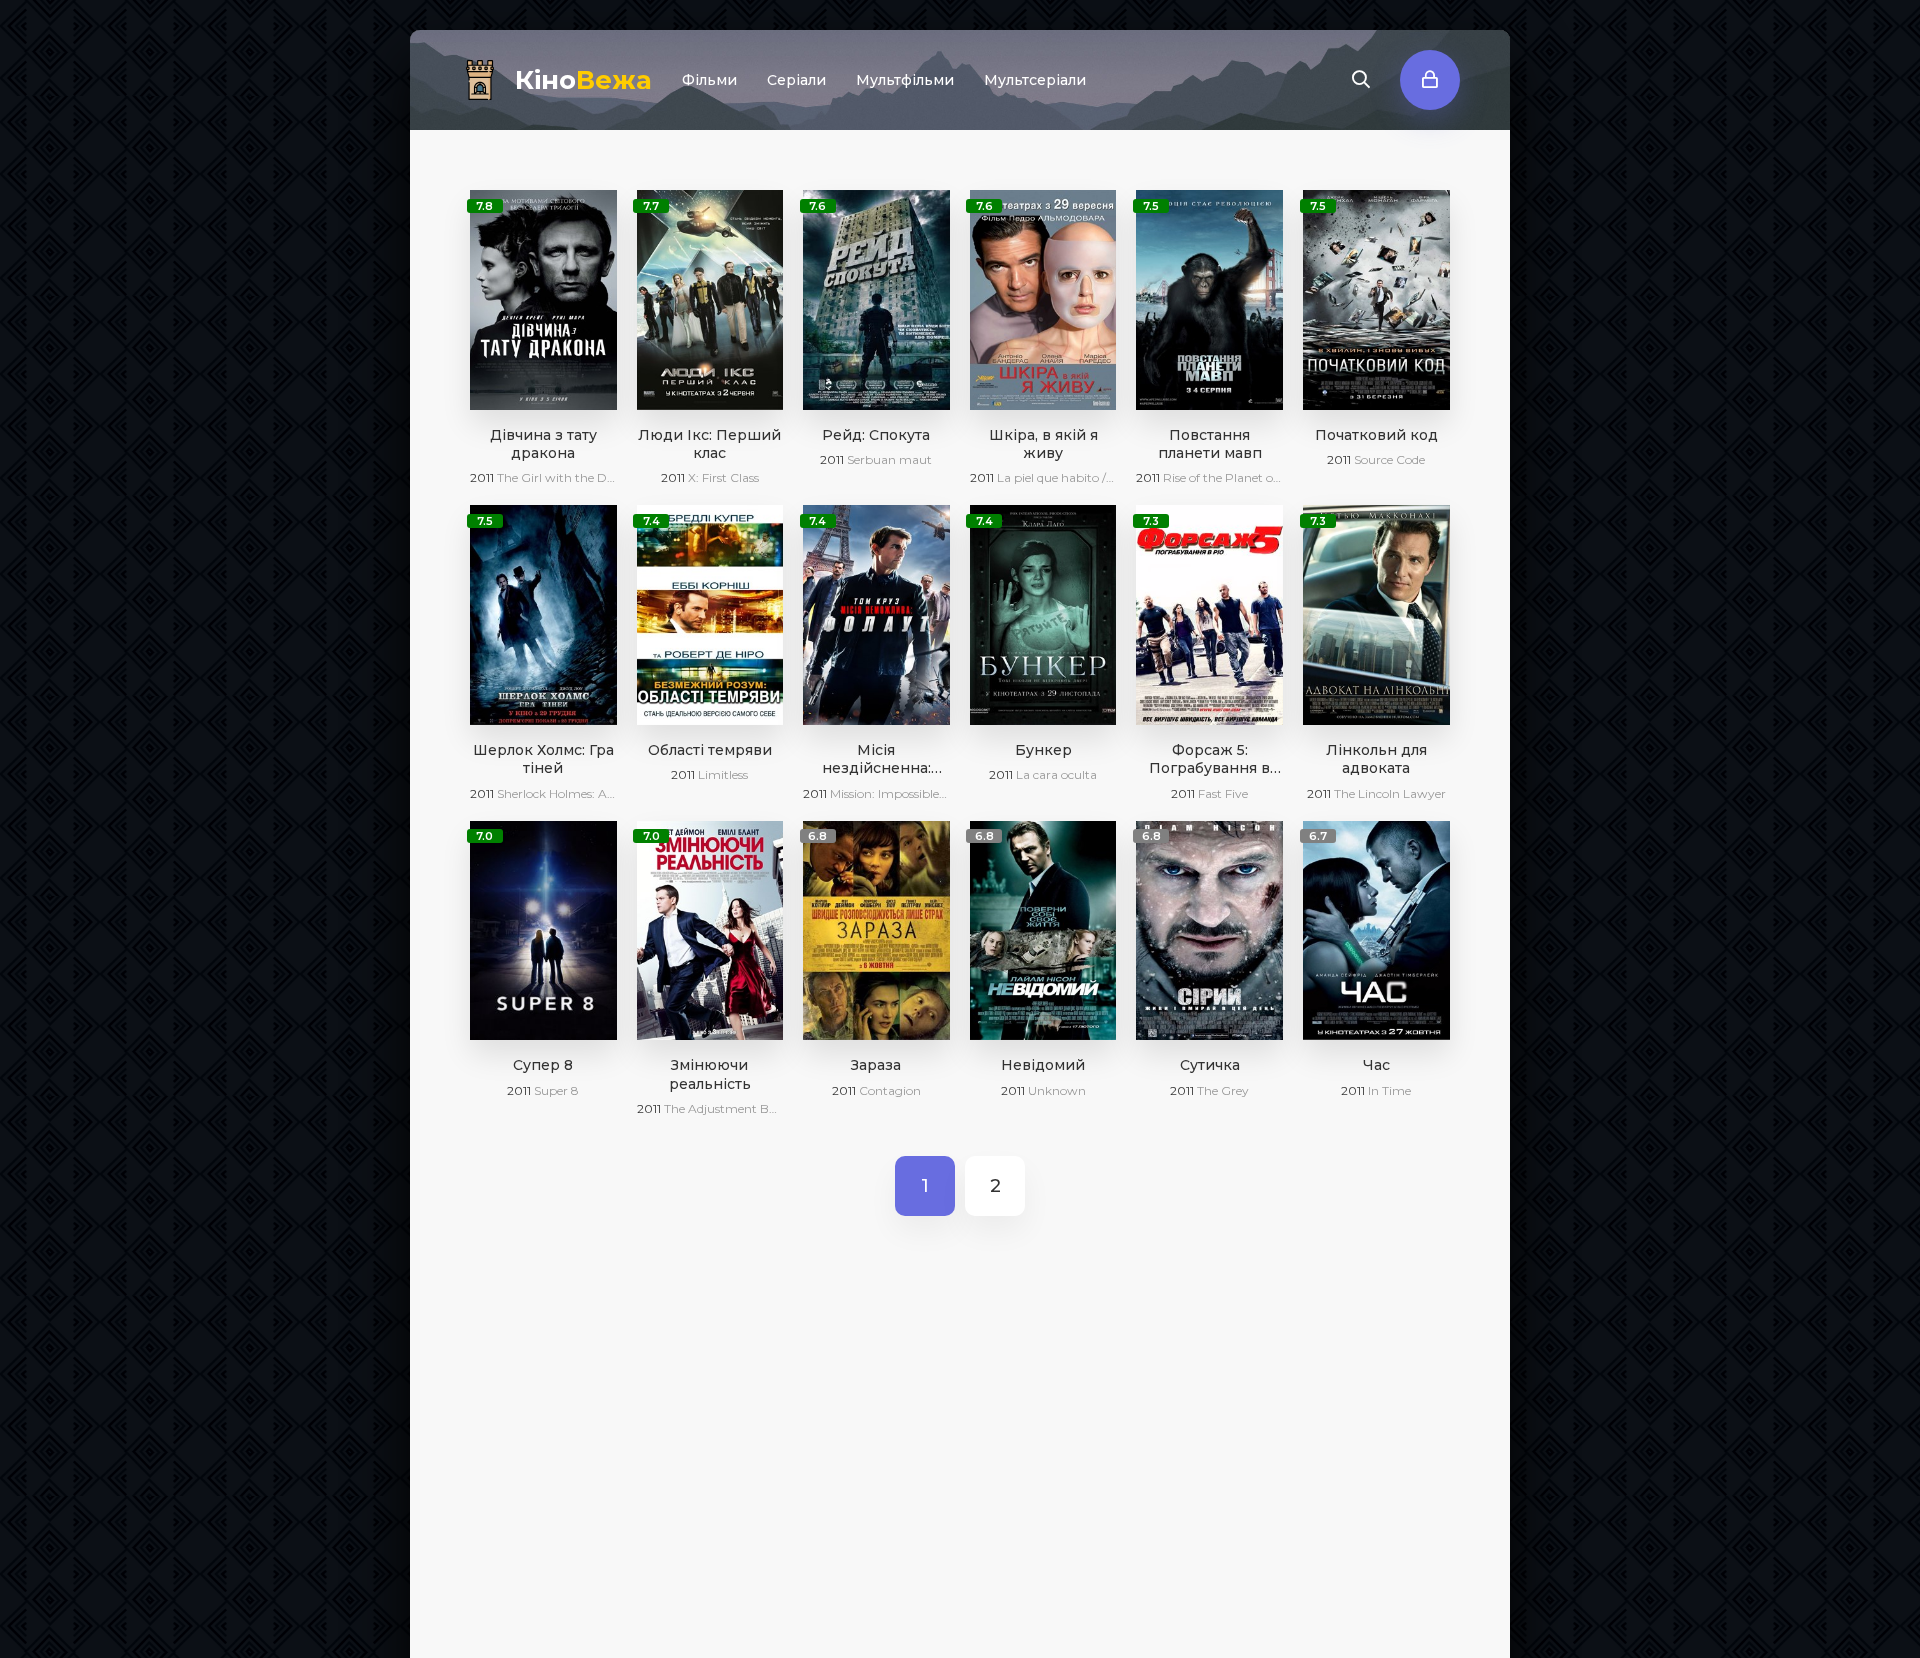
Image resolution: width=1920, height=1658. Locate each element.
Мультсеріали (1035, 80)
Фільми (709, 80)
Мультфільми (905, 80)
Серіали (796, 80)
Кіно (583, 80)
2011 (482, 477)
